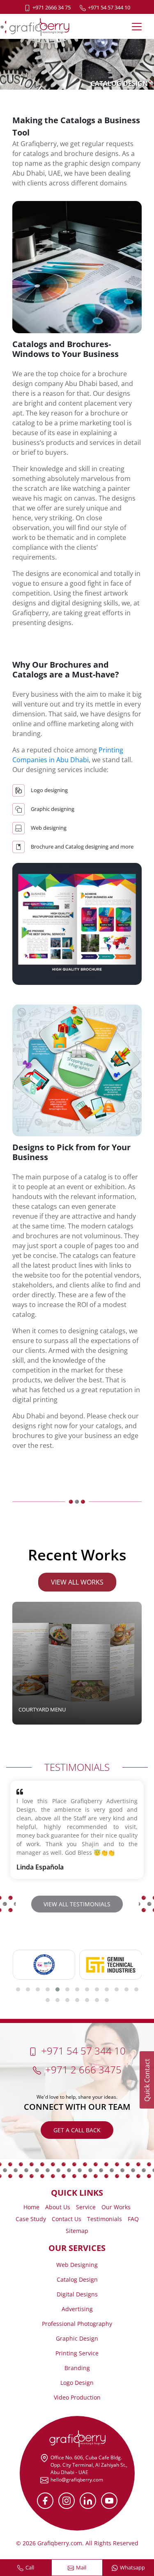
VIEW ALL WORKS (77, 1582)
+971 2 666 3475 (83, 2069)
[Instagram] (67, 2501)
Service (86, 2207)
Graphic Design (77, 2338)
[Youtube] (109, 2501)
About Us (58, 2207)
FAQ (133, 2219)
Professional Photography (77, 2324)
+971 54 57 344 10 (109, 7)
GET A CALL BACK (77, 2130)
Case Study (31, 2219)
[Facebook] (45, 2501)
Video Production (77, 2397)
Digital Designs (77, 2294)
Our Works (116, 2207)
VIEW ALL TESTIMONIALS (77, 1904)
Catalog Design (77, 2279)
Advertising (77, 2309)
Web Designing (77, 2265)
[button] (18, 1989)
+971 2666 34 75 (52, 7)
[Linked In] (88, 2501)
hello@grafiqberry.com (77, 2480)
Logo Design (77, 2383)
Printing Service (77, 2353)
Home (31, 2207)
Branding (77, 2368)
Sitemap (77, 2231)
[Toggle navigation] (137, 27)
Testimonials (105, 2219)
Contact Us (67, 2219)
